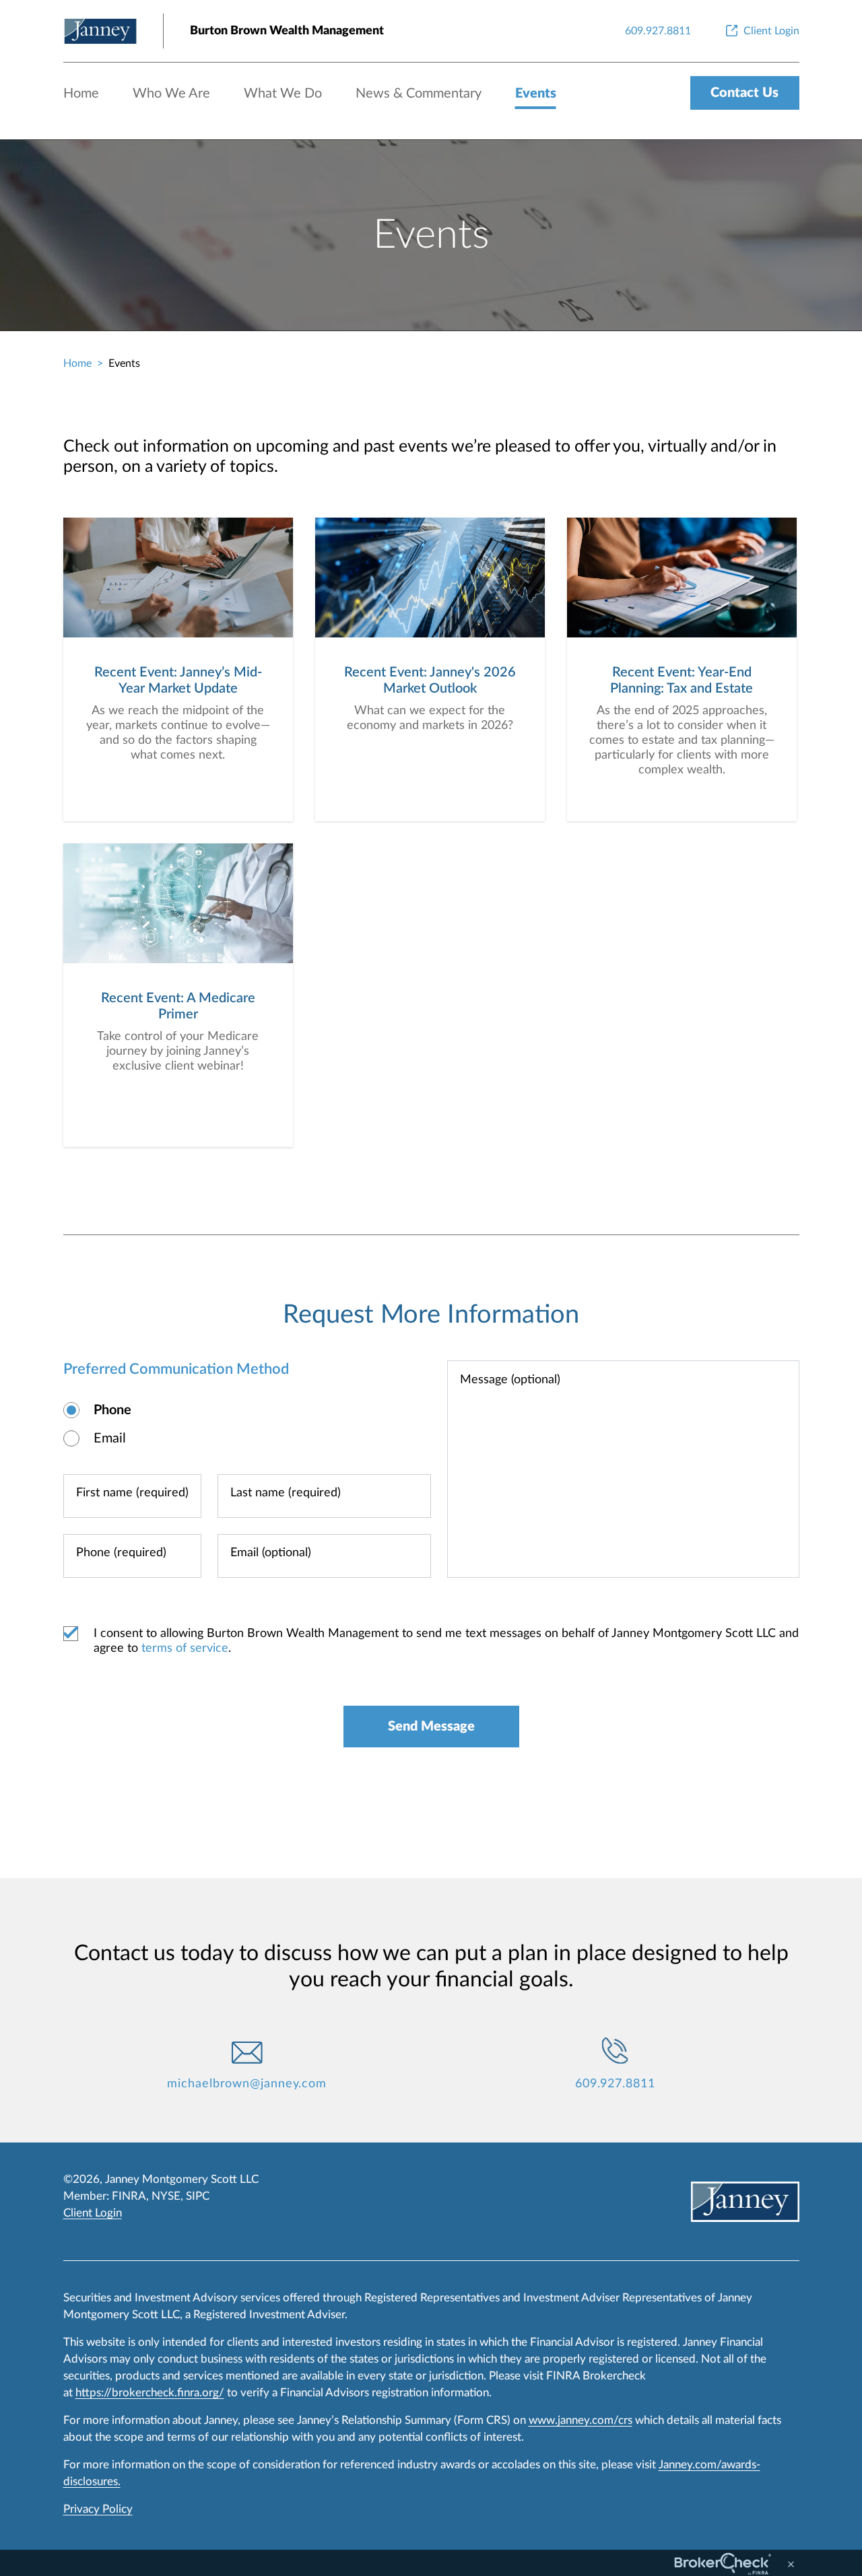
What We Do (283, 94)
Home (81, 94)
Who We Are (171, 94)
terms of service (185, 1648)
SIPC (198, 2196)
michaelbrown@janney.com (247, 2084)
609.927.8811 (615, 2084)
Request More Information (431, 1315)
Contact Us (744, 93)
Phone (112, 1410)
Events (536, 94)
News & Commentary (419, 94)
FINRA (129, 2196)
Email (110, 1438)
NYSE (166, 2196)
